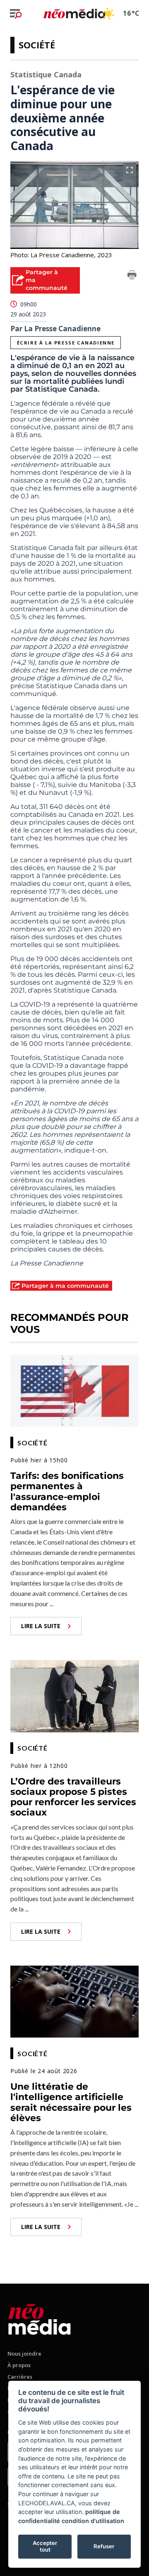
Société (37, 45)
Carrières (20, 2377)
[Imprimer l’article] (132, 276)
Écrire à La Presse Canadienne (66, 343)
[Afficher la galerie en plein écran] (130, 170)
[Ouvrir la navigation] (16, 14)
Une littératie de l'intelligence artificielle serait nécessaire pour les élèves (71, 2102)
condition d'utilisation (93, 2521)
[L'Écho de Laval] (40, 2318)
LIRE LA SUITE (41, 1626)
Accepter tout (45, 2546)
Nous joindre (24, 2354)
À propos (19, 2365)
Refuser (104, 2546)
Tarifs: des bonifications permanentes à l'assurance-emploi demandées (67, 1491)
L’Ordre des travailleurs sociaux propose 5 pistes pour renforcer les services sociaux (73, 1797)
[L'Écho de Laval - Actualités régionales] (74, 13)
